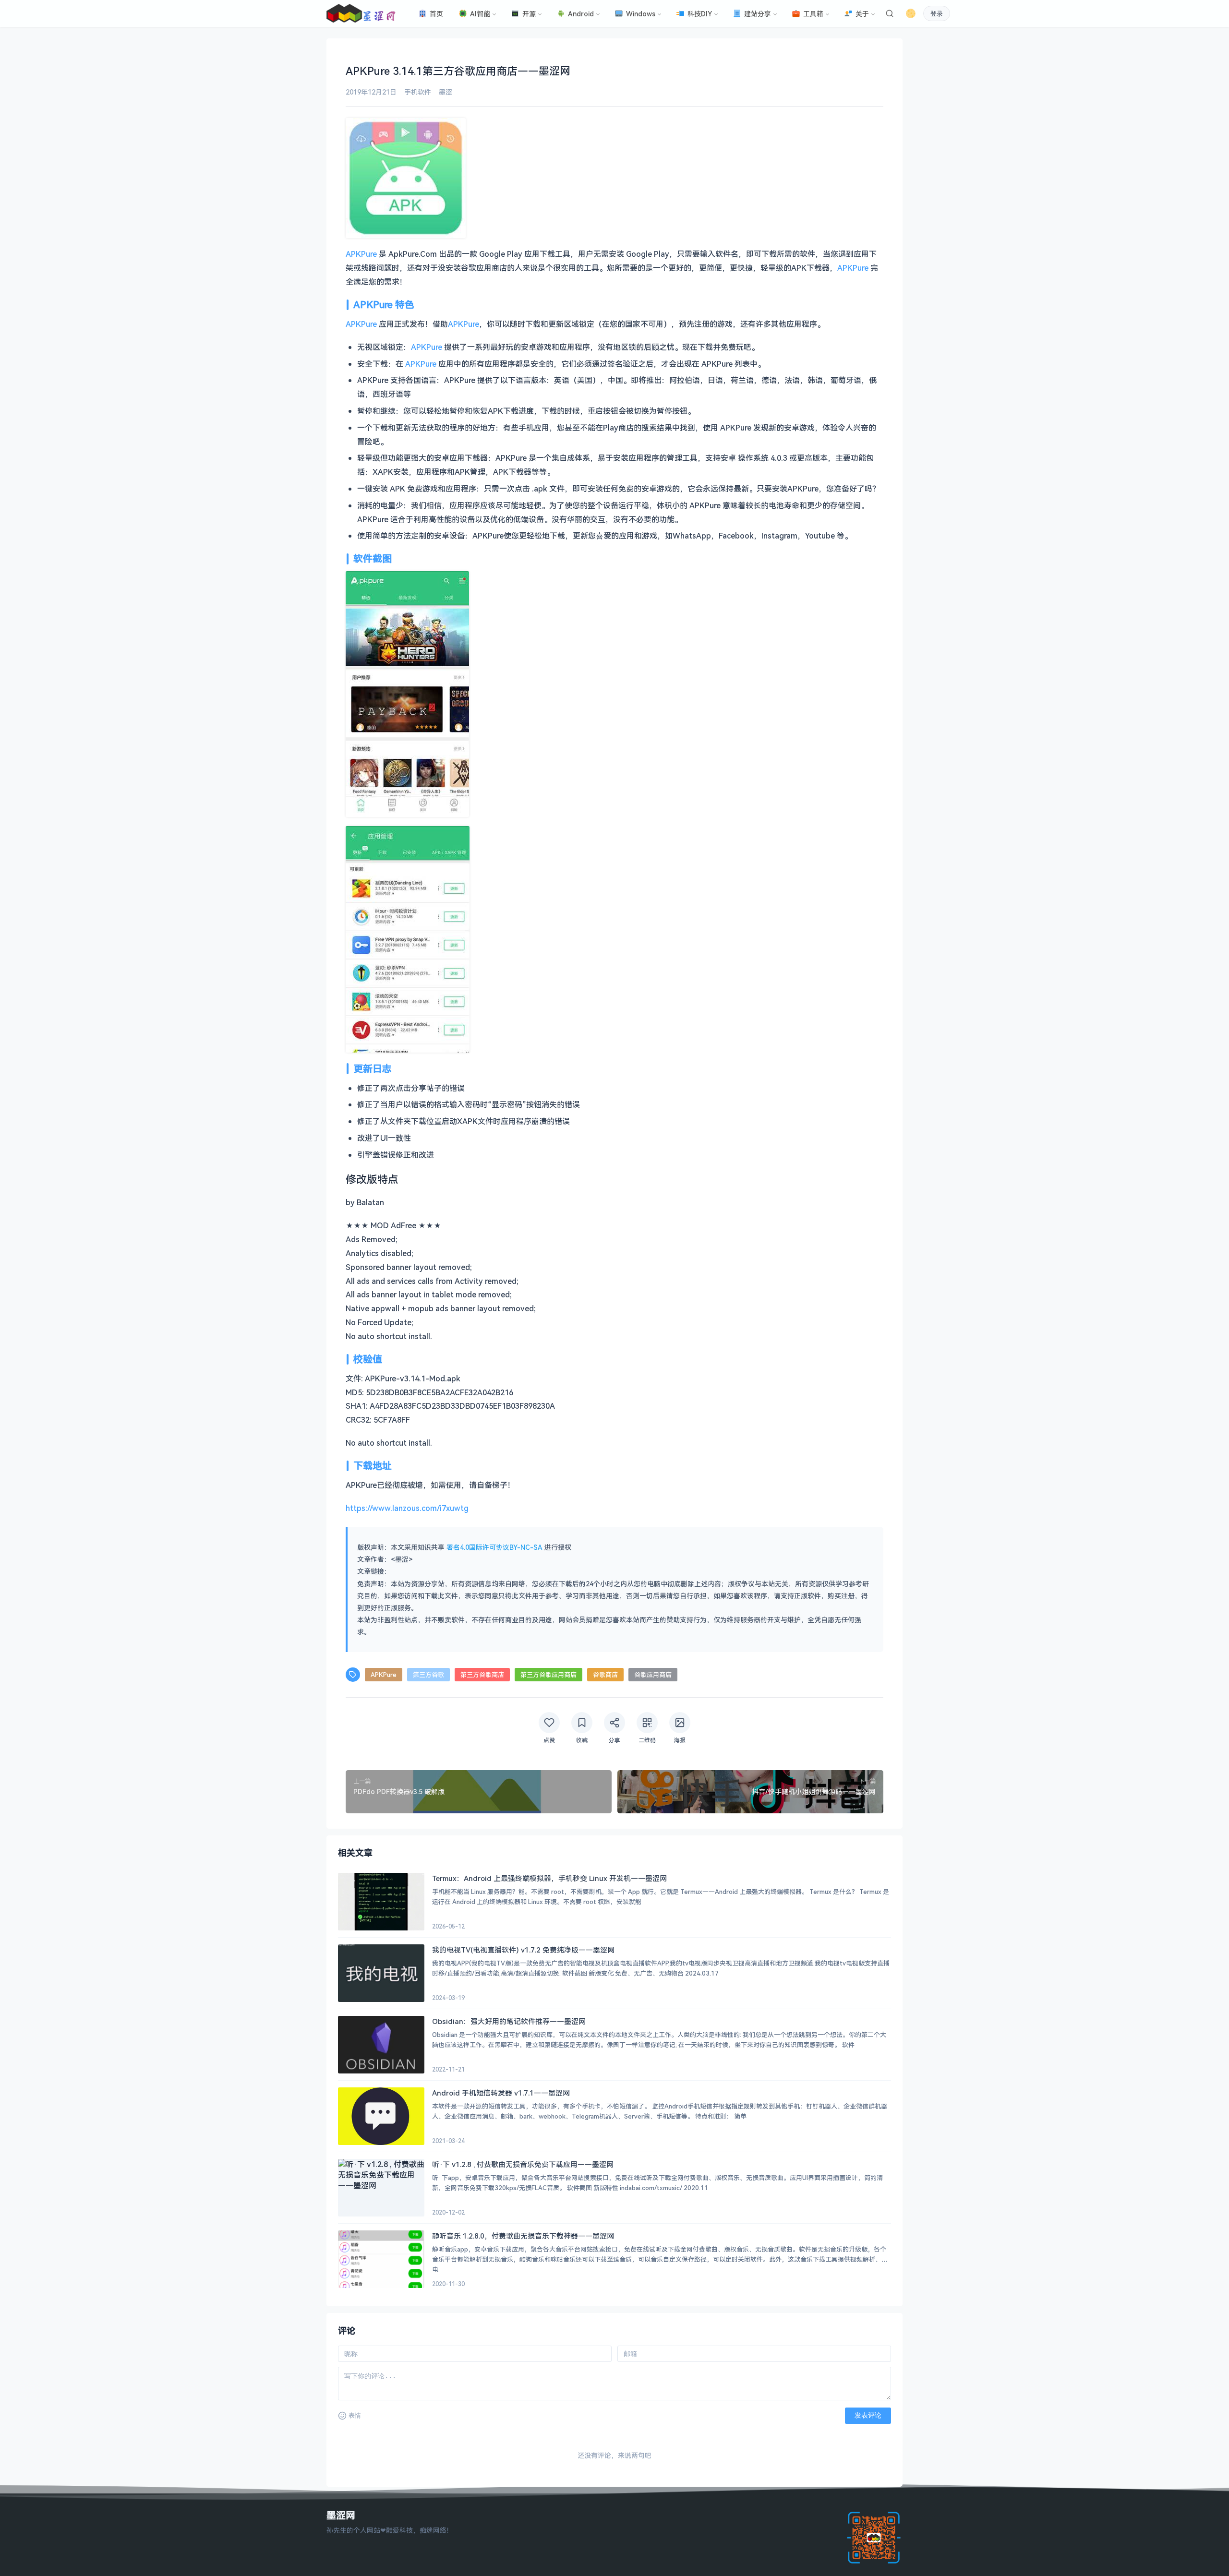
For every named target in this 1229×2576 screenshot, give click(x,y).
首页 (436, 14)
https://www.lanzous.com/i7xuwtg (407, 1508)
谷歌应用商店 (653, 1675)
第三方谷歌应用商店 (548, 1675)
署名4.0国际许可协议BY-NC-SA (494, 1547)
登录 (937, 14)
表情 (355, 2415)
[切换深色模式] (911, 13)
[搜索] (890, 13)
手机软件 (418, 92)
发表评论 (868, 2415)
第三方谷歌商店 (482, 1675)
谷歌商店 (605, 1675)
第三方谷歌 (428, 1675)
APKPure (361, 254)
